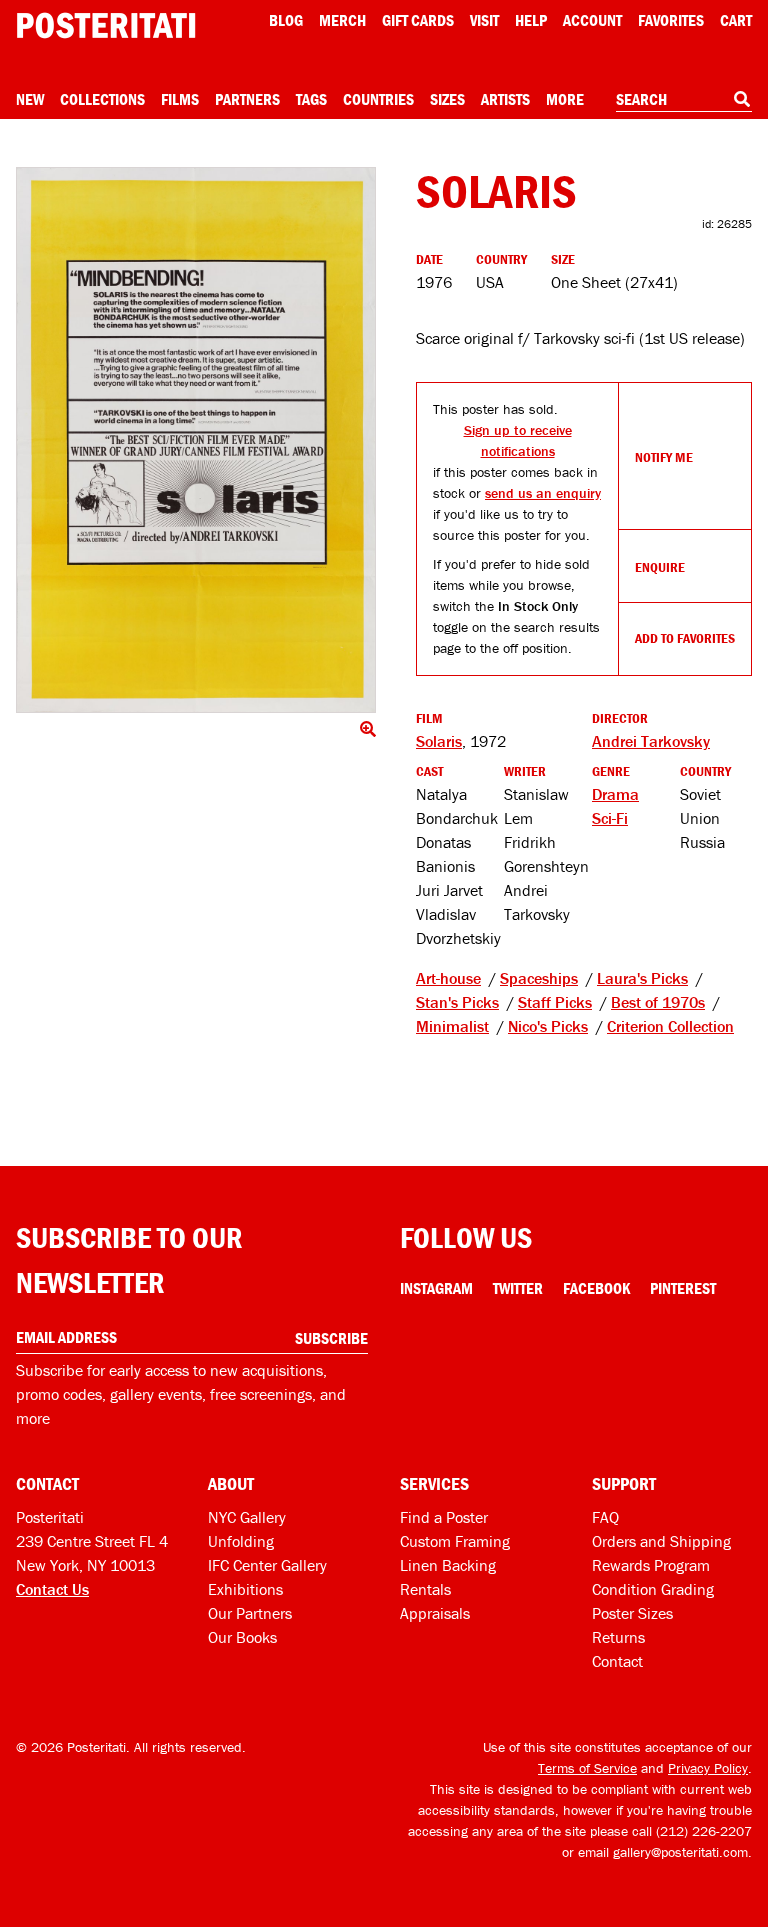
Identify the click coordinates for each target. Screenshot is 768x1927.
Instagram (436, 1288)
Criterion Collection (670, 1026)
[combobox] (684, 100)
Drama (615, 794)
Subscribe (331, 1338)
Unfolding (241, 1541)
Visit (484, 20)
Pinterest (683, 1288)
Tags (311, 99)
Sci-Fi (610, 818)
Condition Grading (653, 1589)
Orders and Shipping (661, 1541)
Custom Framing (455, 1541)
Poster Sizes (632, 1613)
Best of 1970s (658, 1002)
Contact (617, 1661)
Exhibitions (245, 1589)
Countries (378, 99)
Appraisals (435, 1613)
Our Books (242, 1637)
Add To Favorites (685, 638)
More (565, 99)
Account (592, 20)
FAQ (605, 1517)
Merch (342, 20)
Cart (736, 20)
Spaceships (539, 978)
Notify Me (664, 457)
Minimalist (452, 1026)
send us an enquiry (543, 493)
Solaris (439, 741)
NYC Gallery (247, 1517)
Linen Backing (448, 1565)
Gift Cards (418, 20)
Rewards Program (651, 1565)
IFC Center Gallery (267, 1565)
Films (180, 99)
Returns (618, 1637)
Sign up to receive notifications (518, 440)
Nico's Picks (548, 1026)
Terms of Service (587, 1768)
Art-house (448, 978)
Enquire (660, 567)
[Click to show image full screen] (196, 440)
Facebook (596, 1288)
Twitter (518, 1288)
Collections (102, 99)
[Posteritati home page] (106, 25)
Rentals (425, 1589)
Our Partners (250, 1613)
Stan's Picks (457, 1002)
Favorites (671, 20)
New (30, 99)
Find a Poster (444, 1517)
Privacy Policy (708, 1768)
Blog (286, 20)
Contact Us (52, 1589)
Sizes (447, 99)
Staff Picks (555, 1002)
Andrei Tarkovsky (651, 741)
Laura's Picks (642, 978)
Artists (505, 99)
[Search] (742, 99)
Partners (247, 99)
